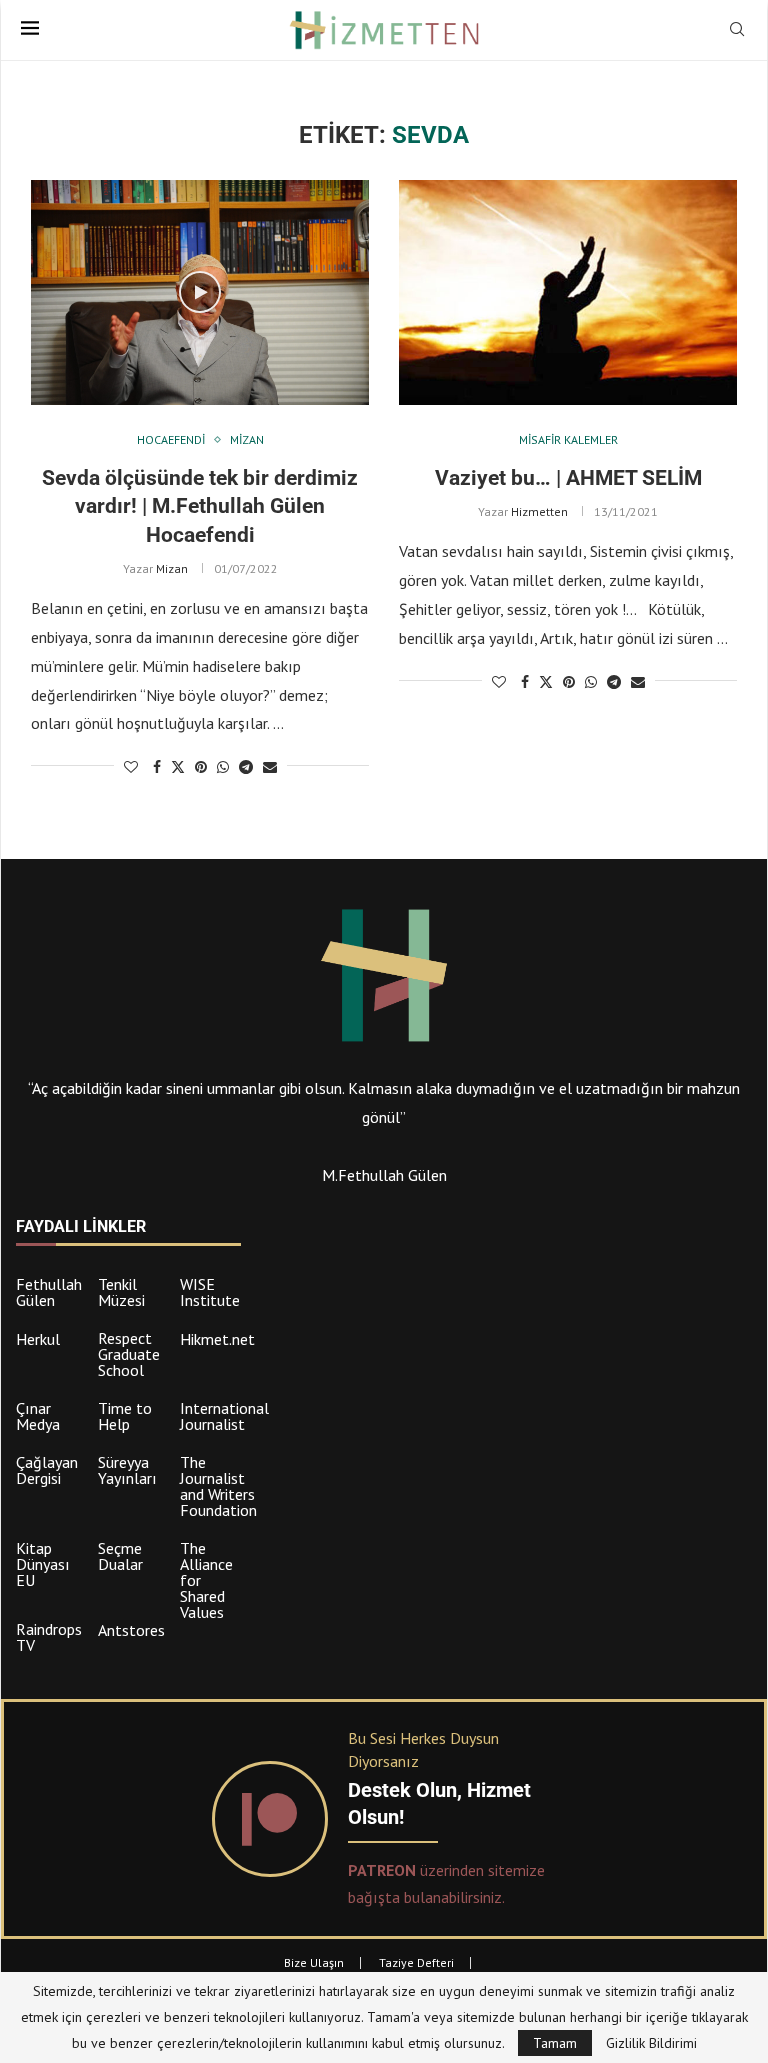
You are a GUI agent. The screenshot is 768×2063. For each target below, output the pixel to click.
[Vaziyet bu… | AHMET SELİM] (568, 292)
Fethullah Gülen (49, 1292)
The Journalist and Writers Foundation (218, 1486)
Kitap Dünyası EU (43, 1564)
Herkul (38, 1339)
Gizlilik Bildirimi (651, 2043)
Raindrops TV (49, 1637)
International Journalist (224, 1416)
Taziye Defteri (416, 1962)
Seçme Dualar (120, 1556)
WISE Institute (210, 1292)
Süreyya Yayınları (127, 1470)
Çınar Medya (38, 1416)
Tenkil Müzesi (121, 1292)
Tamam (555, 2043)
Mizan (172, 568)
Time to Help (125, 1416)
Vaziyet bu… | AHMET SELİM (568, 478)
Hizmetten (539, 511)
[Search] (737, 31)
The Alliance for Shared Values (206, 1580)
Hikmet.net (217, 1339)
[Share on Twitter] (178, 767)
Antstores (131, 1630)
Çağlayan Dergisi (47, 1470)
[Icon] (200, 292)
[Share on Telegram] (246, 767)
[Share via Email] (270, 767)
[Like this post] (131, 767)
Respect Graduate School (129, 1354)
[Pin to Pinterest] (201, 767)
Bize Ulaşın (314, 1962)
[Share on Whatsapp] (223, 767)
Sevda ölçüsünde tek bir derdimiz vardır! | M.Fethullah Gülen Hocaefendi (200, 506)
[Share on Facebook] (157, 767)
